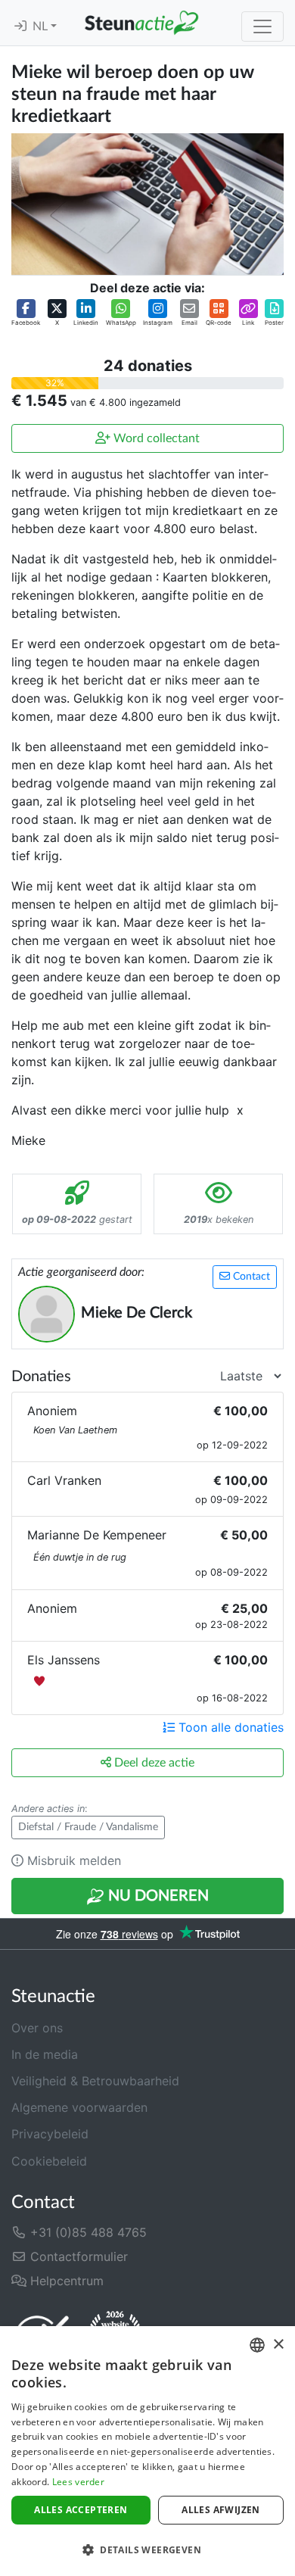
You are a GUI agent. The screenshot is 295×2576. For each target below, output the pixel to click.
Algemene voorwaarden (79, 2107)
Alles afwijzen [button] (221, 2510)
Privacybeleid (50, 2134)
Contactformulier (77, 2256)
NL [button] (42, 27)
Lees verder (78, 2482)
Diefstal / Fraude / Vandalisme (88, 1827)
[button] (26, 313)
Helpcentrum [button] (65, 2281)
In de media (45, 2054)
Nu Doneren (157, 1896)
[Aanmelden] (20, 27)
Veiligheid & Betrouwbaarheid (95, 2081)
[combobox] (257, 2345)
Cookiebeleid (49, 2161)
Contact (250, 1277)
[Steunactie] (141, 23)
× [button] (278, 2345)
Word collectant (155, 438)
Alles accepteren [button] (81, 2510)
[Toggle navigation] (262, 27)
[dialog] (147, 2451)
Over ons (37, 2028)
